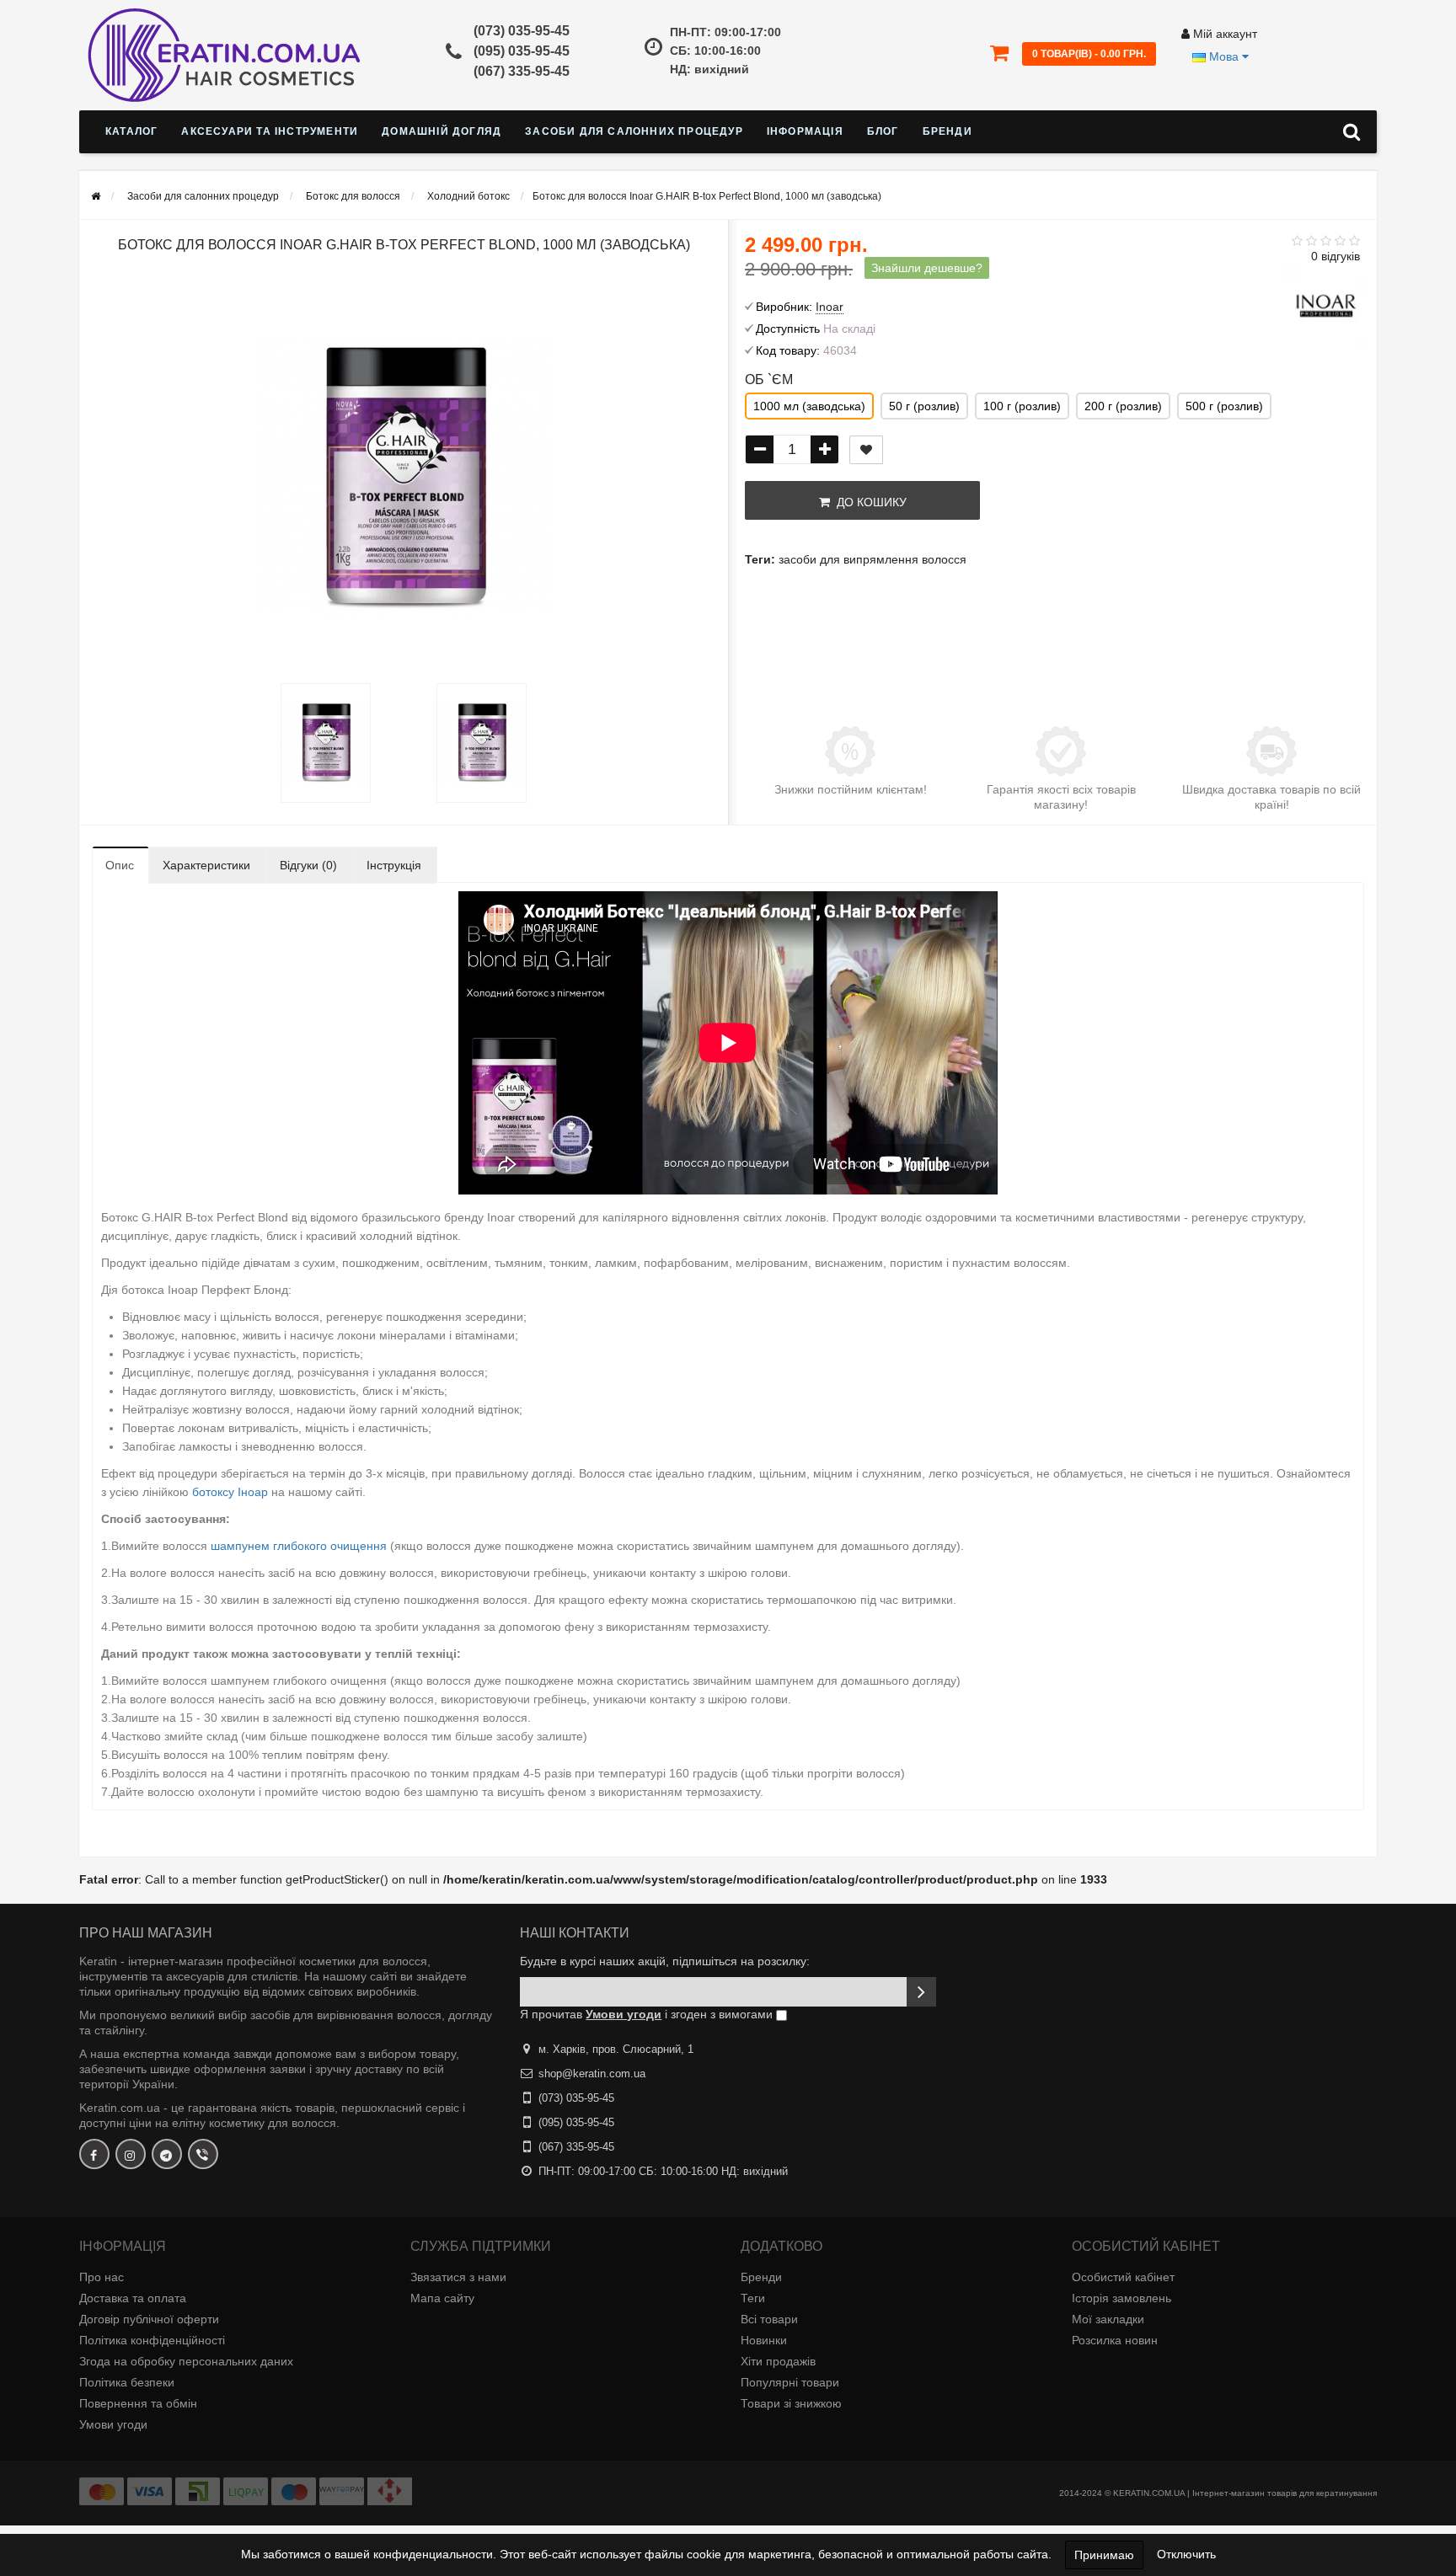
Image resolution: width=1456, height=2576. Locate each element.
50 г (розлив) (924, 406)
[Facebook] (94, 2154)
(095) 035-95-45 (522, 51)
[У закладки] (866, 450)
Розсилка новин (1115, 2340)
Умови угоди (113, 2424)
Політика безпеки (127, 2382)
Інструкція (394, 865)
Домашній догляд (442, 131)
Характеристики (206, 865)
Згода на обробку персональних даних (186, 2361)
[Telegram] (167, 2154)
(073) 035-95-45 (522, 31)
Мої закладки (1108, 2319)
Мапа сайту (442, 2298)
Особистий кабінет (1123, 2277)
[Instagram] (131, 2154)
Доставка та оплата (133, 2298)
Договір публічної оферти (149, 2319)
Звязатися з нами (458, 2277)
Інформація (805, 131)
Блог (883, 131)
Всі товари (769, 2319)
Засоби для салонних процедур (634, 131)
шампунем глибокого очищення (299, 1546)
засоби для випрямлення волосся (873, 559)
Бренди (947, 131)
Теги (753, 2298)
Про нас (102, 2277)
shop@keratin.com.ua (592, 2074)
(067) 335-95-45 (522, 71)
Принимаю (1104, 2555)
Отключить (1186, 2554)
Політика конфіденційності (152, 2340)
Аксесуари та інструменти (270, 131)
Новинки (764, 2340)
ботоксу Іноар (232, 1492)
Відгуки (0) (308, 865)
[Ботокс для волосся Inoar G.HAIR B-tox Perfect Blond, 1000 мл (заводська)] (326, 743)
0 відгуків (1336, 256)
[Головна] (96, 196)
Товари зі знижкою (791, 2403)
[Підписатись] (921, 1992)
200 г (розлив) (1123, 406)
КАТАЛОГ (131, 131)
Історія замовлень (1121, 2298)
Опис (120, 865)
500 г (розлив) (1224, 406)
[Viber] (203, 2154)
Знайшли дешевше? (927, 268)
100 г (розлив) (1022, 406)
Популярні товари (790, 2382)
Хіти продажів (778, 2361)
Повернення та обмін (138, 2403)
